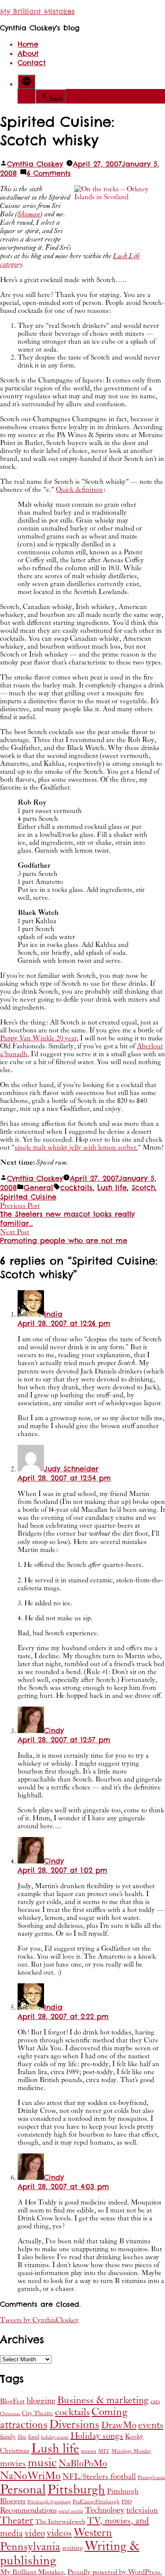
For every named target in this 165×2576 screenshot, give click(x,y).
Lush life (112, 1188)
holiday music (55, 2437)
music (42, 2463)
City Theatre (38, 2413)
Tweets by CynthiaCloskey (39, 2320)
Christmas (10, 2414)
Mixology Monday (131, 2451)
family (8, 2437)
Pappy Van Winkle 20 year (38, 1038)
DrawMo (119, 2425)
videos (59, 2533)
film (22, 2437)
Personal (23, 2490)
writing (72, 2548)
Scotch (143, 1188)
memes (89, 2451)
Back (56, 99)
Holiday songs (97, 2436)
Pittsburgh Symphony (49, 2502)
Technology (105, 2510)
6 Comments (49, 173)
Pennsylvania (151, 2478)
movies (13, 2464)
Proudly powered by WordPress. (115, 2572)
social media (71, 2511)
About (28, 54)
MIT (104, 2451)
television (142, 2510)
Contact (32, 63)
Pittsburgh (76, 2490)
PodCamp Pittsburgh (96, 2502)
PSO (126, 2502)
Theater (17, 2520)
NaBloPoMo (83, 2464)
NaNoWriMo (30, 2476)
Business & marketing (103, 2400)
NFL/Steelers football (99, 2477)
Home (28, 44)
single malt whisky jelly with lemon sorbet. (76, 1147)
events (151, 2425)
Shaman (29, 214)
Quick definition (79, 490)
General (38, 1188)
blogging (41, 2401)
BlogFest (12, 2401)
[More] (26, 82)
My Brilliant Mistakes (37, 12)
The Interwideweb (60, 2522)
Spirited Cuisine (28, 1197)
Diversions (74, 2425)
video (35, 2533)
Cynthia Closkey (35, 164)
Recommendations (28, 2510)
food (34, 2437)
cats (155, 2401)
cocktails (76, 1188)
